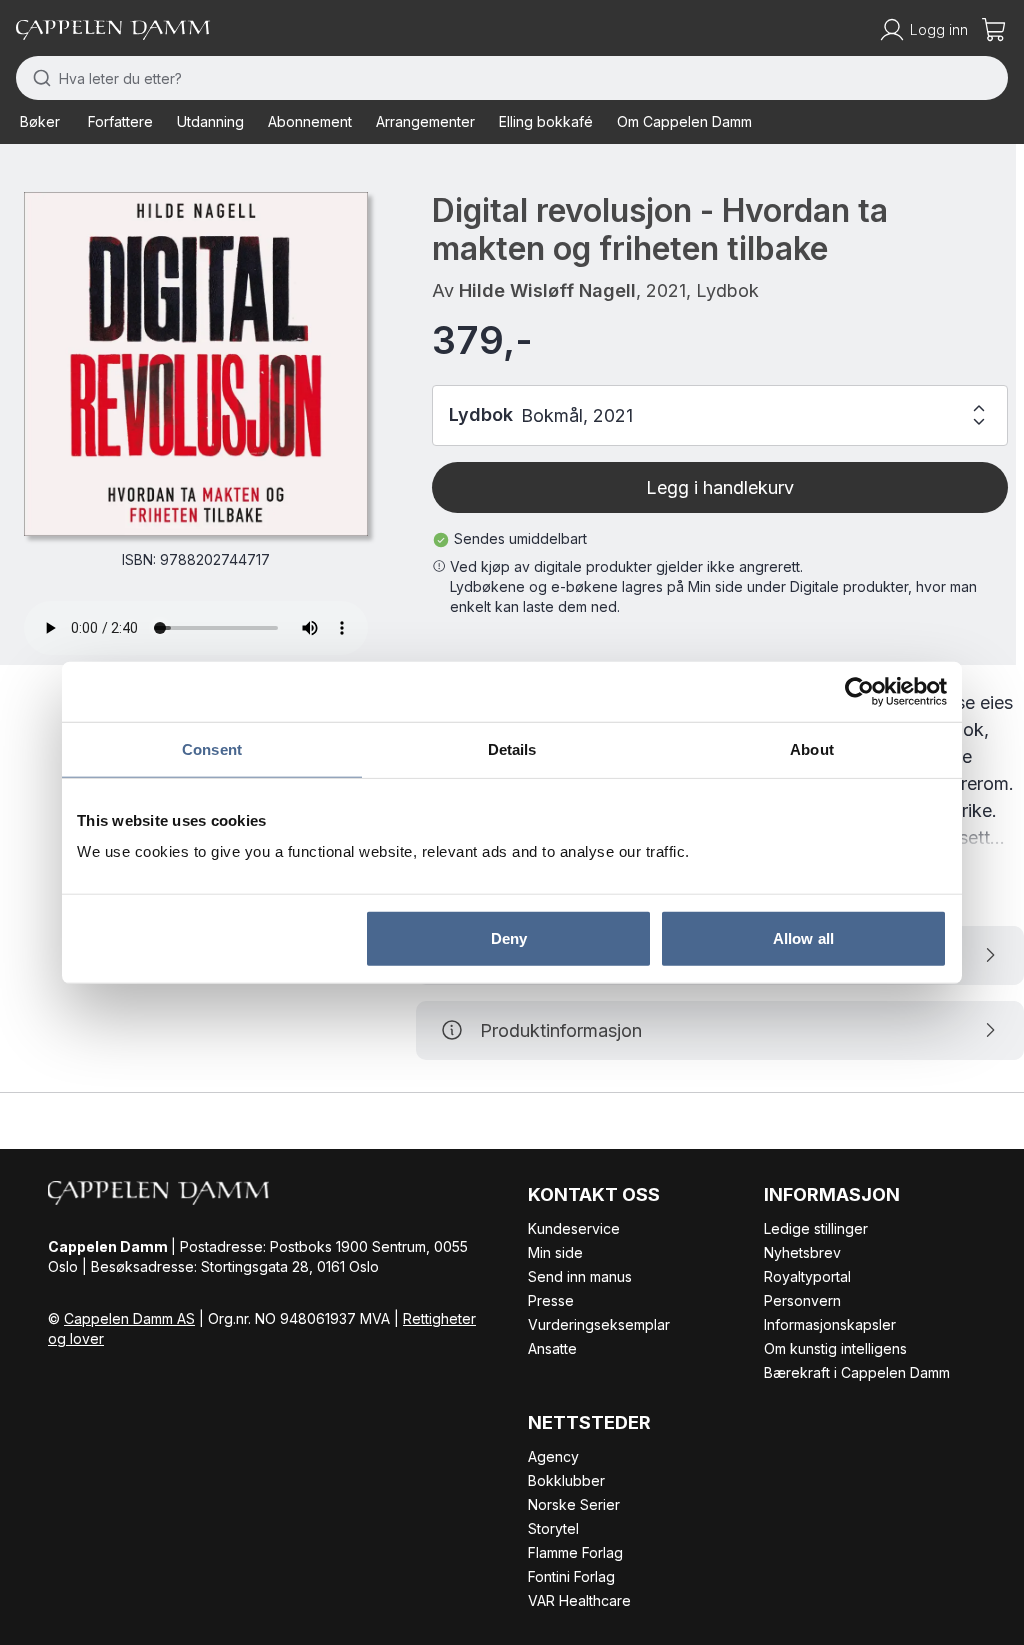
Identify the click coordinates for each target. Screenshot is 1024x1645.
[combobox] (512, 78)
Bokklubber (566, 1480)
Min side (555, 1252)
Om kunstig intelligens (835, 1348)
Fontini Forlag (571, 1576)
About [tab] (812, 748)
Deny (509, 938)
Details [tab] (512, 748)
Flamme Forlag (575, 1552)
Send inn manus (580, 1276)
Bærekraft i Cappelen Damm (857, 1372)
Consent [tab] (212, 748)
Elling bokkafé (546, 121)
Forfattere (120, 121)
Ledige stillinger (816, 1228)
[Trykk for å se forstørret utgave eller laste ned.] (196, 364)
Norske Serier (574, 1504)
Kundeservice (574, 1228)
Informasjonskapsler (830, 1324)
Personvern (802, 1300)
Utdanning (210, 121)
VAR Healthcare (579, 1600)
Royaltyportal (807, 1276)
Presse (551, 1300)
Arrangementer (425, 121)
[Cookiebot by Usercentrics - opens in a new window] (859, 691)
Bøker (40, 121)
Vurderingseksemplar (599, 1324)
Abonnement (310, 121)
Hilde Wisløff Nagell (547, 290)
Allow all (803, 938)
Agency (553, 1456)
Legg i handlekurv (720, 487)
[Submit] (37, 78)
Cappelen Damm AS (129, 1318)
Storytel (553, 1528)
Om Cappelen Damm (684, 121)
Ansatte (552, 1348)
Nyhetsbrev (802, 1252)
